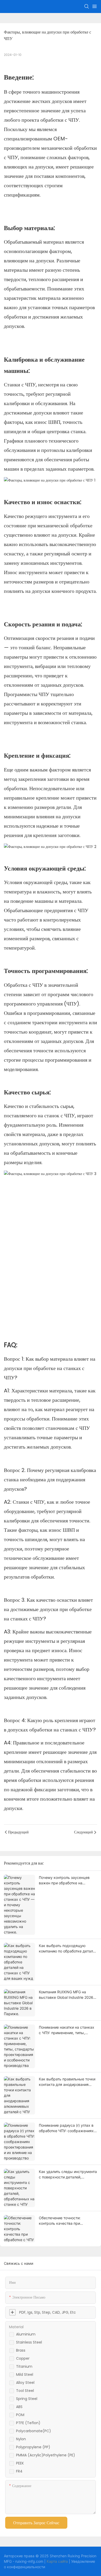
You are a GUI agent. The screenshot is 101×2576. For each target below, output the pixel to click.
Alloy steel (25, 2383)
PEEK (20, 2463)
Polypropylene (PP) (33, 2447)
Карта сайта (57, 2561)
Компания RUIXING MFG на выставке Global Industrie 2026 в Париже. (68, 1995)
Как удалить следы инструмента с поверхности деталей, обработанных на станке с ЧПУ (68, 2175)
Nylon (21, 2439)
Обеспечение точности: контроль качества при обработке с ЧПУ (60, 2221)
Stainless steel (29, 2342)
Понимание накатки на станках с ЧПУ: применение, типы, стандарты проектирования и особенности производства (67, 2030)
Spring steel (27, 2399)
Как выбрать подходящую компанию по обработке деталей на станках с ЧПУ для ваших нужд (68, 1949)
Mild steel (25, 2374)
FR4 (19, 2471)
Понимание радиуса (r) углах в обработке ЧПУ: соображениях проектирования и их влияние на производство (68, 2128)
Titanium (24, 2366)
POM (20, 2415)
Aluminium (26, 2334)
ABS (19, 2407)
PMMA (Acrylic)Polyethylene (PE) (46, 2455)
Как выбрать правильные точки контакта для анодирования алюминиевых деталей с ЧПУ (67, 2082)
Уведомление (83, 2561)
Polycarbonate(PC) (34, 2431)
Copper (23, 2358)
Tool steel (25, 2391)
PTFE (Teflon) (28, 2423)
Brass (21, 2350)
